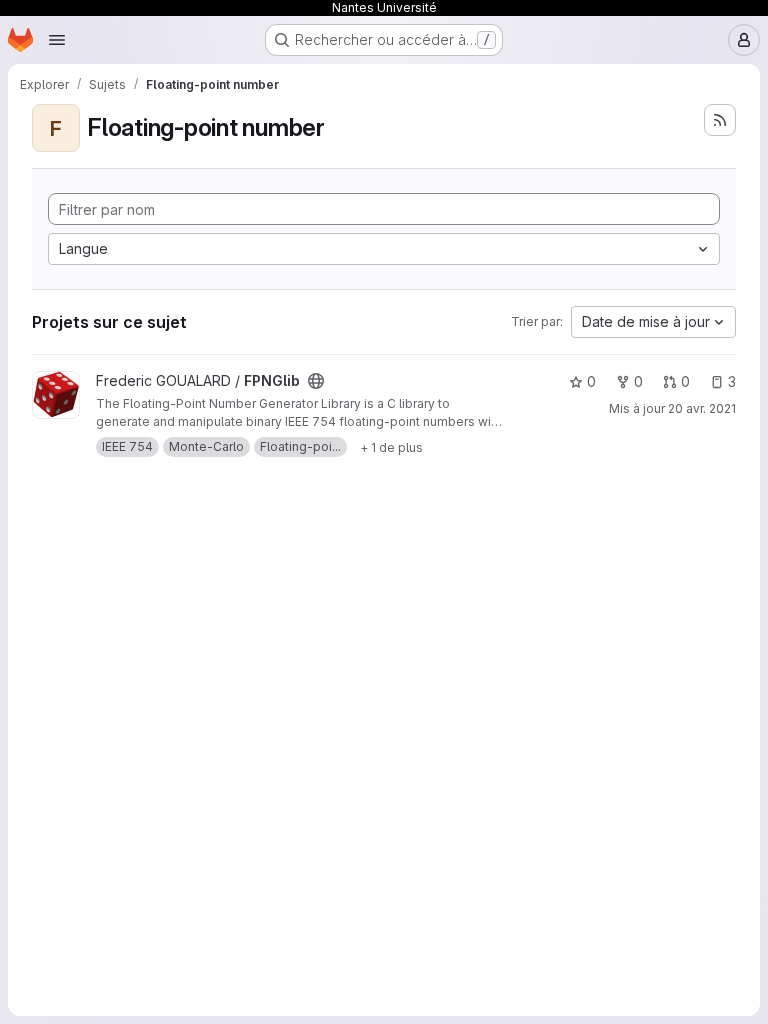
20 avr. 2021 (702, 408)
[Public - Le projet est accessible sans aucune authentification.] (316, 381)
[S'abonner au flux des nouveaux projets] (720, 120)
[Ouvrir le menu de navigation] (57, 40)
